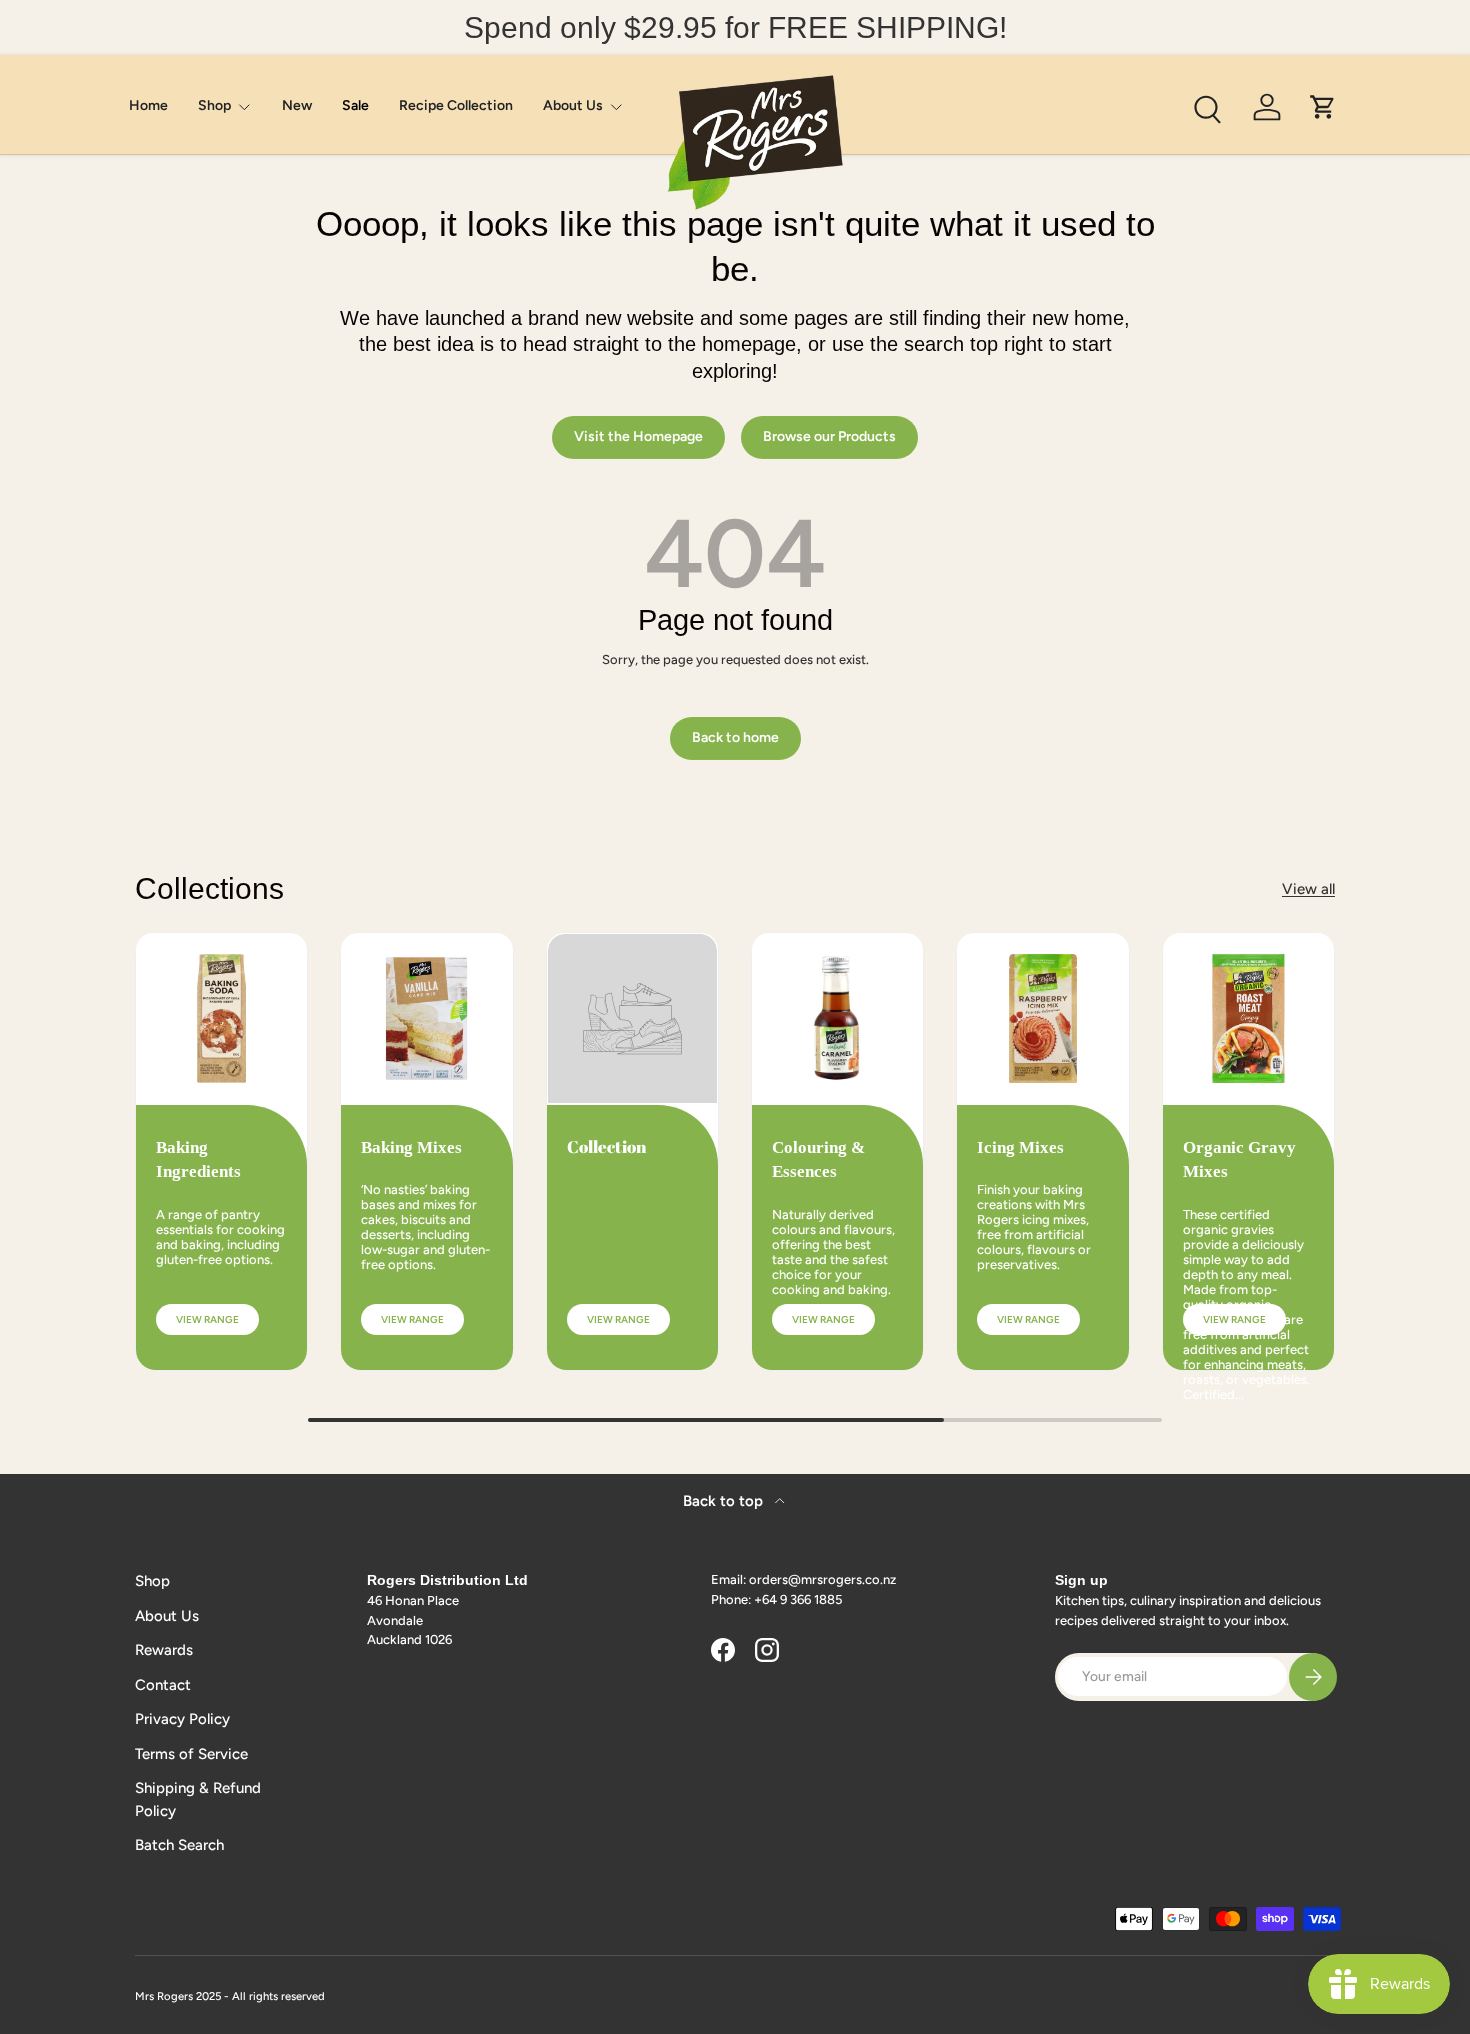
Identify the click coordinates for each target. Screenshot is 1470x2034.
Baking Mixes (411, 1147)
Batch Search (179, 1845)
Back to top (725, 1501)
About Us (573, 105)
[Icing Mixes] (1042, 1018)
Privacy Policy (182, 1719)
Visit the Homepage (638, 436)
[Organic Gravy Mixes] (1248, 1018)
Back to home (735, 737)
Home (148, 105)
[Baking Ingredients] (221, 1018)
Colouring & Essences (818, 1160)
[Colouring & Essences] (837, 1018)
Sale (355, 105)
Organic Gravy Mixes (1239, 1160)
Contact (163, 1685)
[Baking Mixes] (426, 1018)
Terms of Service (191, 1754)
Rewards (164, 1650)
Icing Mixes (1020, 1147)
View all (1308, 889)
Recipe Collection (456, 105)
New (297, 105)
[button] (1323, 107)
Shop (214, 105)
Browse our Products (829, 436)
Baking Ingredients (198, 1160)
